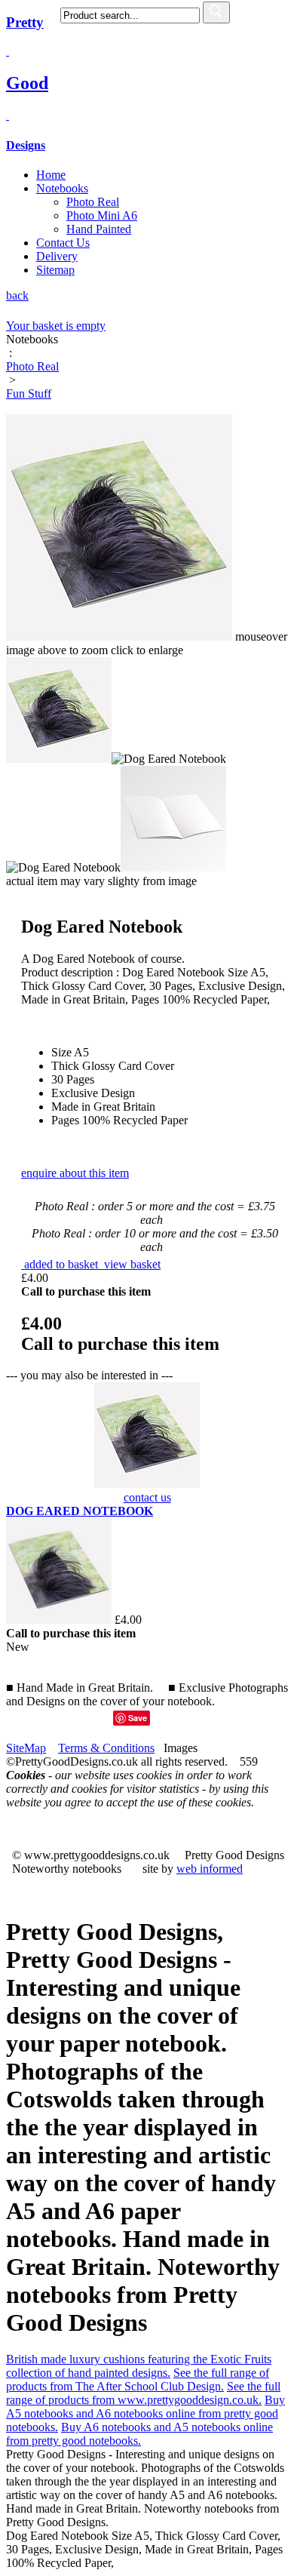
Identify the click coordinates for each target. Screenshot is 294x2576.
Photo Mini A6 (102, 215)
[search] (216, 12)
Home (51, 175)
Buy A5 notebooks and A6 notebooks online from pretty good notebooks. (145, 2413)
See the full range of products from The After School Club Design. (138, 2379)
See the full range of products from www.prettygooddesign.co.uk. (143, 2393)
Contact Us (63, 243)
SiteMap (26, 1748)
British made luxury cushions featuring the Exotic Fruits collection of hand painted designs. (139, 2366)
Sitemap (55, 270)
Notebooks (62, 188)
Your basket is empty (56, 326)
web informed (210, 1869)
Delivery (57, 256)
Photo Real (93, 202)
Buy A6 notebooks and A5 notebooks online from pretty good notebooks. (139, 2434)
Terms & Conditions (106, 1748)
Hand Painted (99, 229)
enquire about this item (75, 1173)
